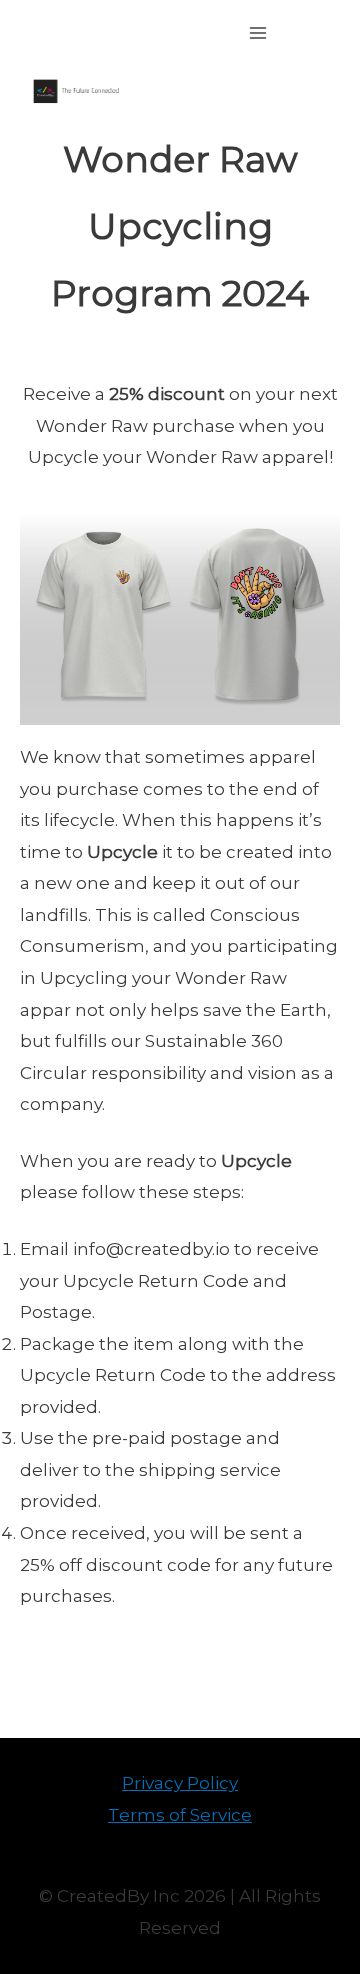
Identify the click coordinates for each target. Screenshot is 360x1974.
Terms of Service (180, 1815)
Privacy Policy (180, 1783)
